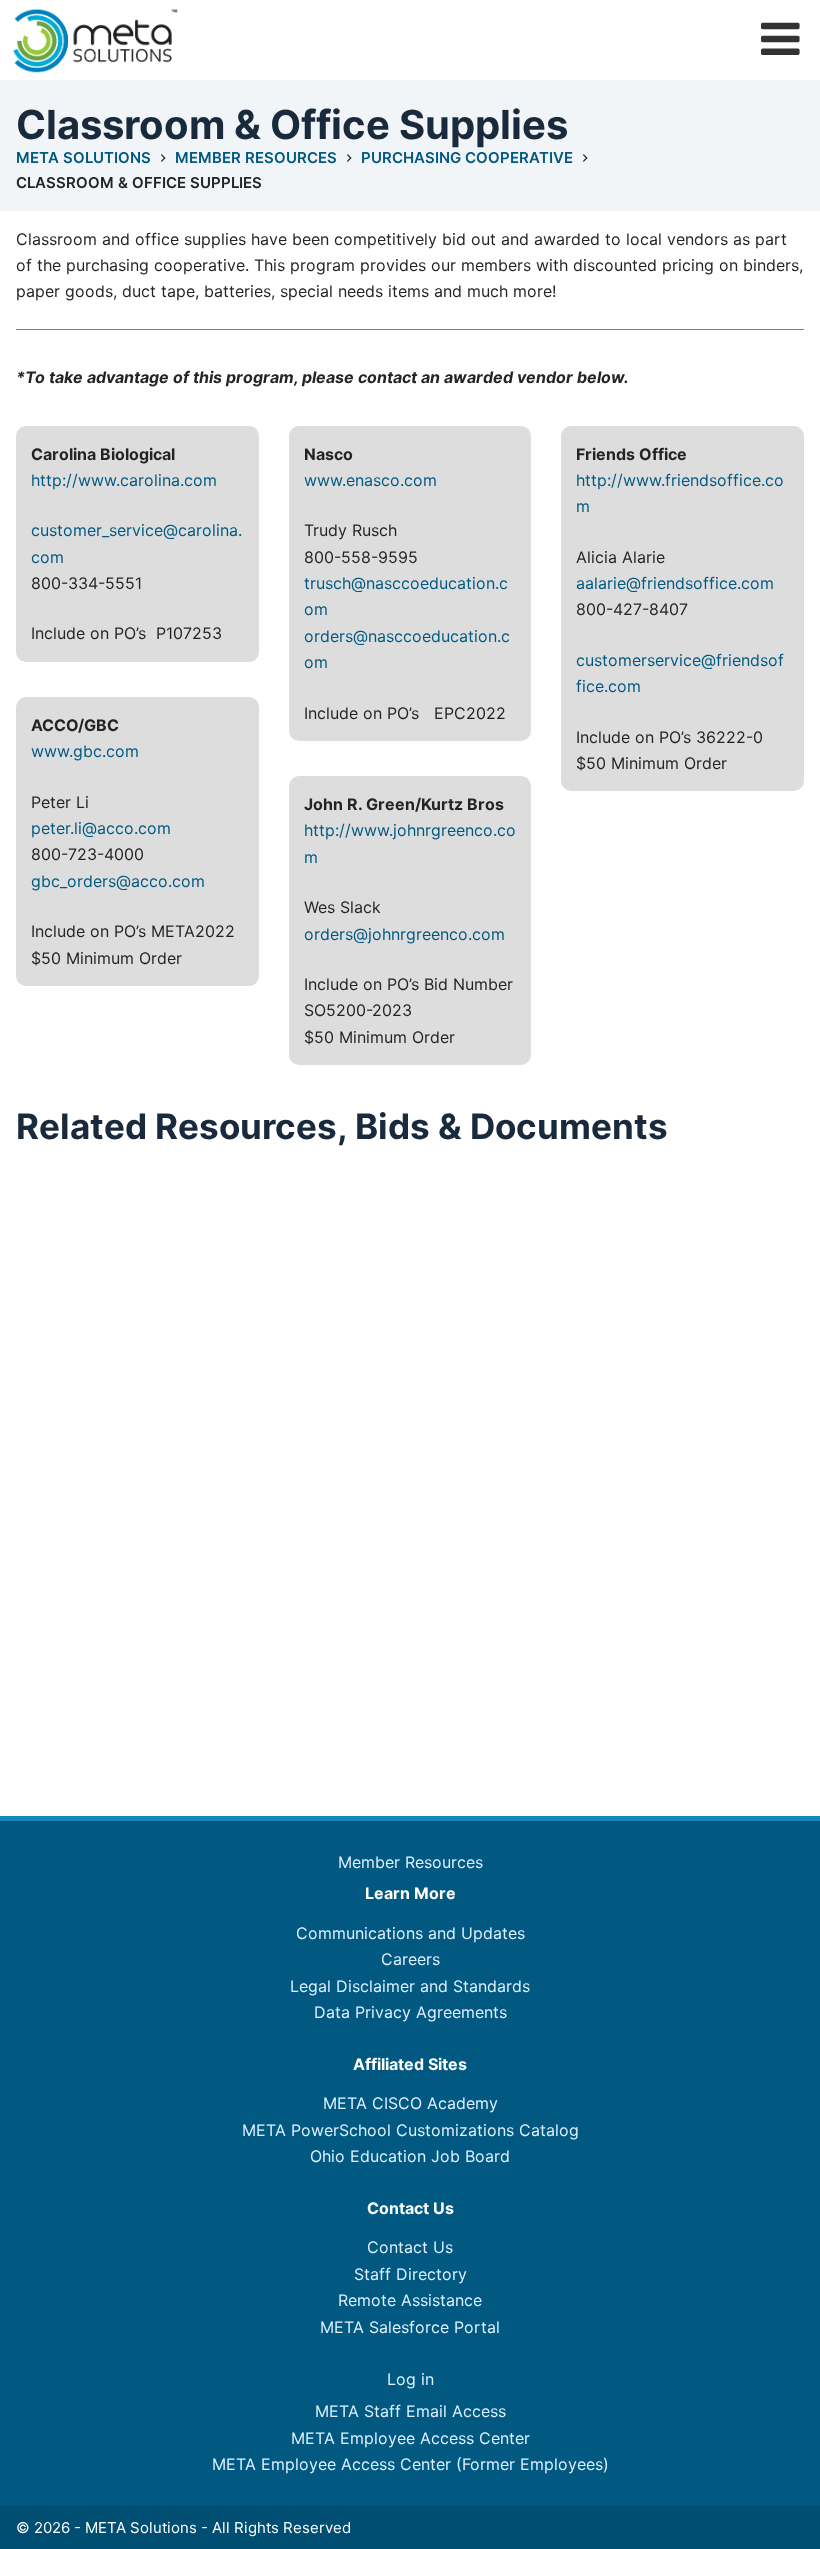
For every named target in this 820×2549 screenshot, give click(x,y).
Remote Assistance (410, 2300)
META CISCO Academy (410, 2103)
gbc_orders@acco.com (118, 881)
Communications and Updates (410, 1933)
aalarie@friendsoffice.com (675, 583)
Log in (410, 2379)
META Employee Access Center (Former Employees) (410, 2464)
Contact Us (410, 2247)
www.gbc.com (85, 751)
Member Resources (410, 1862)
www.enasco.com (370, 480)
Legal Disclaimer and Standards (410, 1986)
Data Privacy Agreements (410, 2012)
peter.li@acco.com (101, 828)
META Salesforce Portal (410, 2327)
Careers (410, 1959)
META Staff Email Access (410, 2411)
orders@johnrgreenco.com (404, 934)
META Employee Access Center (410, 2438)
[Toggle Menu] (780, 38)
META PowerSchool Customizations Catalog (410, 2130)
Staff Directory (410, 2274)
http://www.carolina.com (124, 480)
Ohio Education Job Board (410, 2156)
